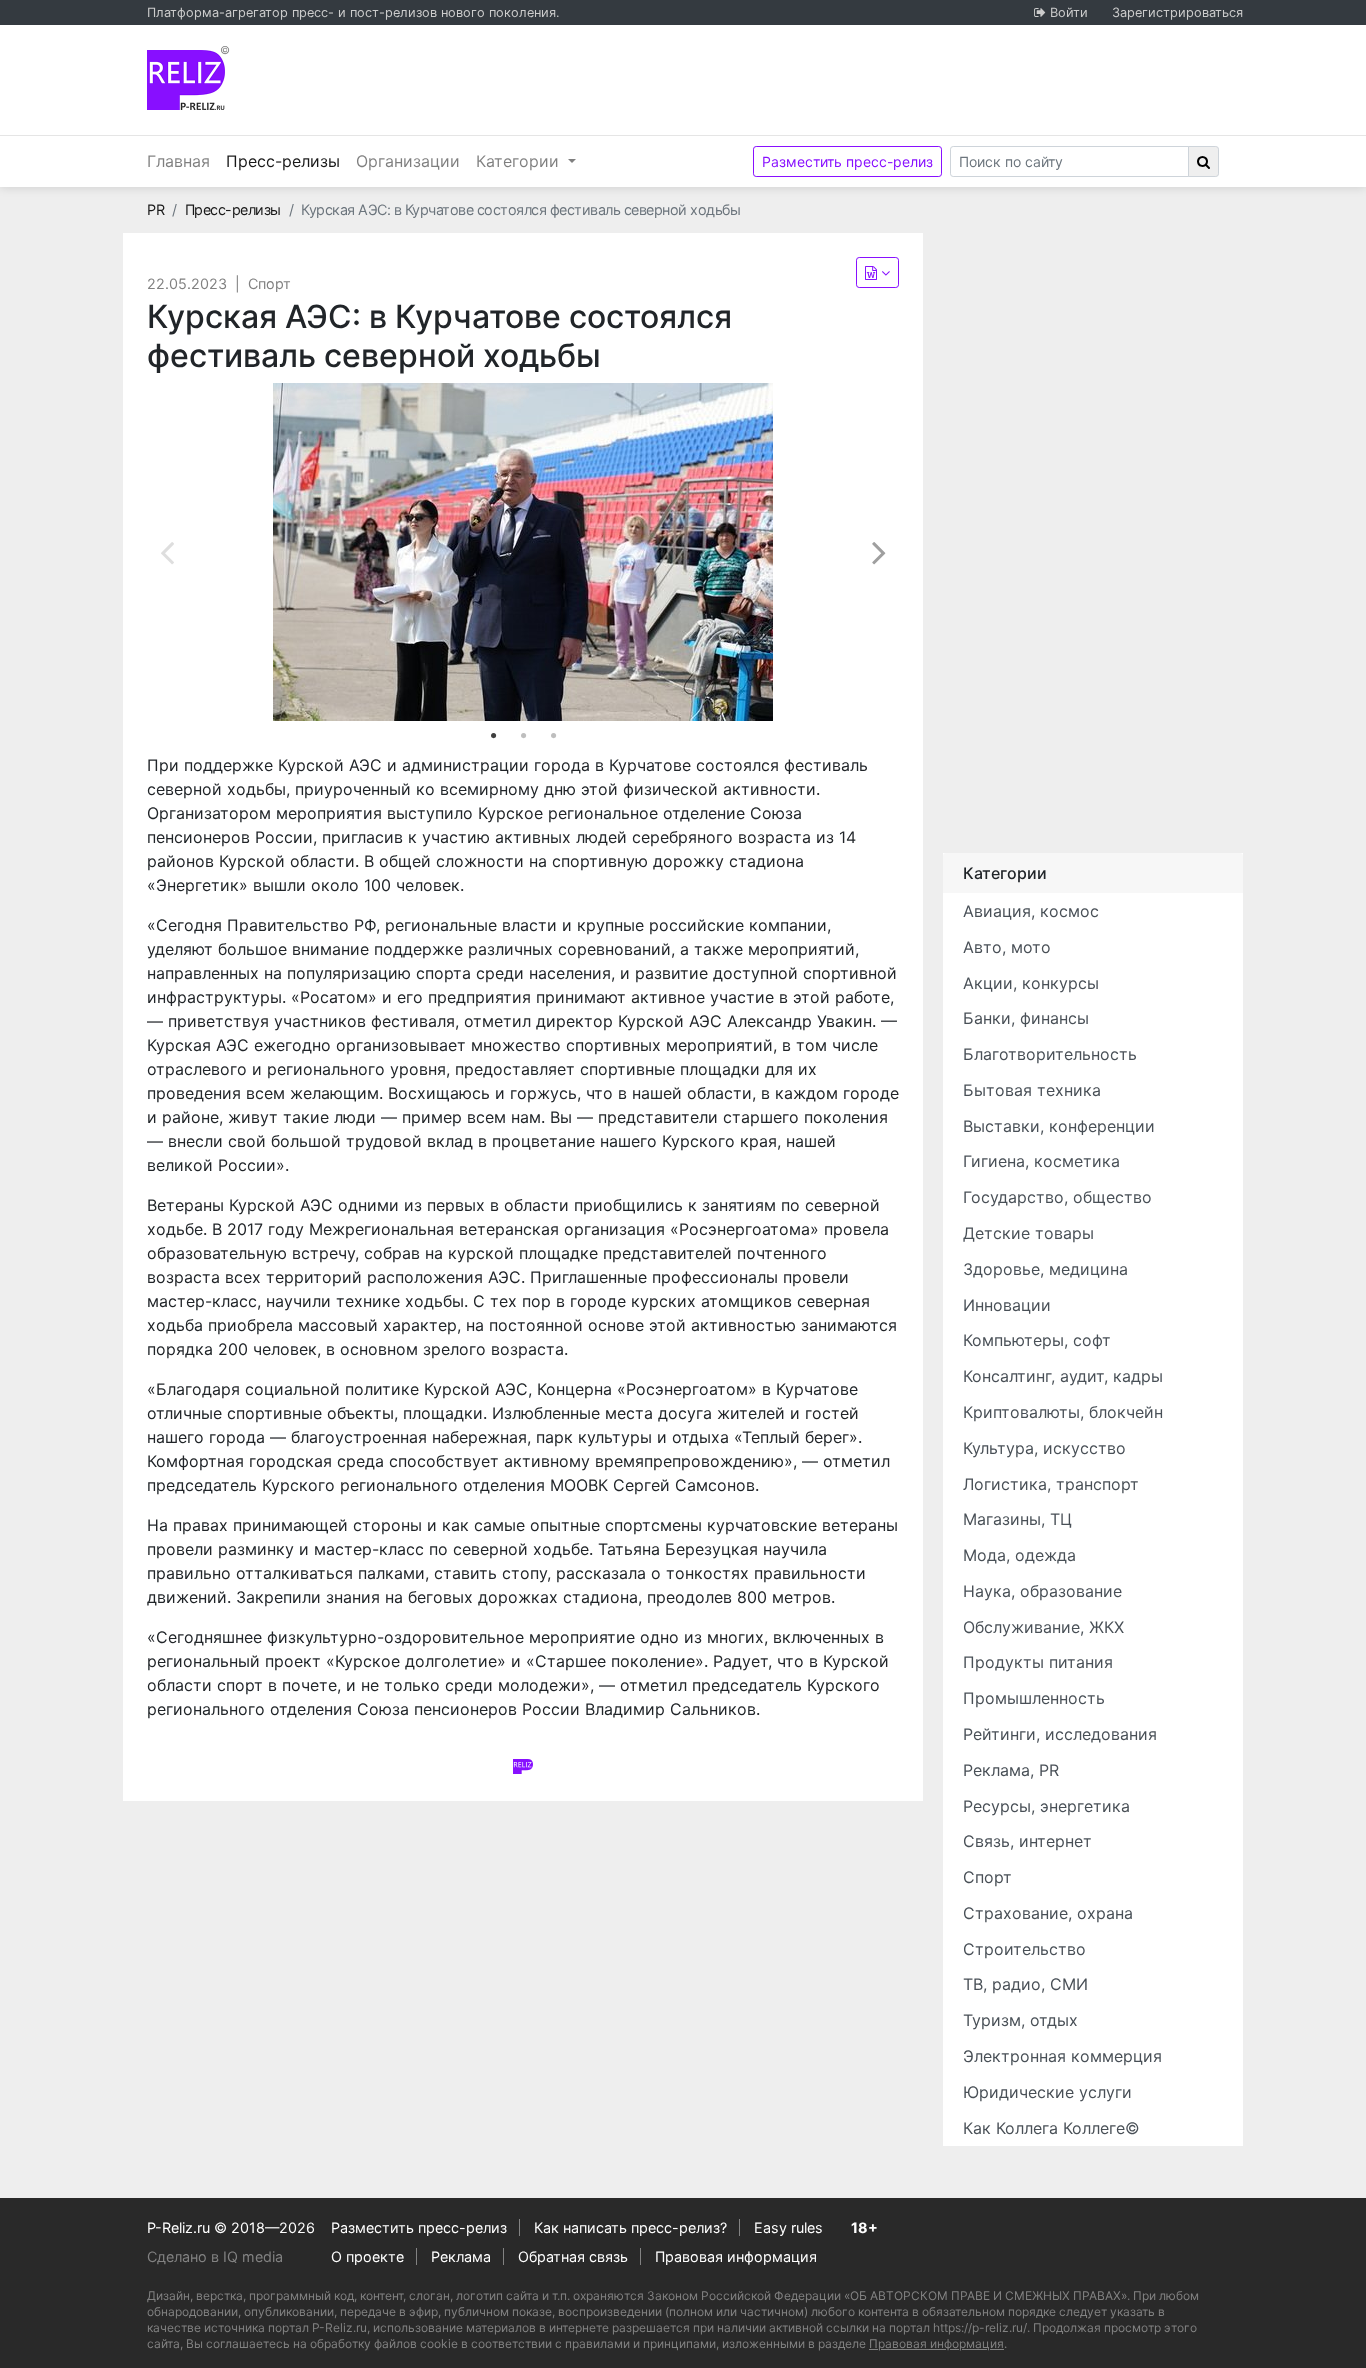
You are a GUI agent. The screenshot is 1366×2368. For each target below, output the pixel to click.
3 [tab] (553, 736)
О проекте (367, 2256)
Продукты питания (1038, 1662)
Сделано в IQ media (215, 2256)
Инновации (1007, 1305)
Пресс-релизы (287, 160)
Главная (178, 161)
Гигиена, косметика (1041, 1161)
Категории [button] (520, 161)
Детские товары (1028, 1233)
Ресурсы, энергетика (1046, 1806)
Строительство (1024, 1949)
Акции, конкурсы (1031, 983)
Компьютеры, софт (1037, 1340)
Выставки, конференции (1059, 1126)
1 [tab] (493, 736)
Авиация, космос (1031, 911)
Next (879, 552)
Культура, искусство (1044, 1448)
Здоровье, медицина (1045, 1269)
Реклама (461, 2256)
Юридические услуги (1047, 2092)
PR (155, 209)
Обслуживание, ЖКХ (1043, 1627)
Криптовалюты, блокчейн (1063, 1412)
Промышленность (1034, 1698)
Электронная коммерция (1062, 2056)
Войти (1069, 12)
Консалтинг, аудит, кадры (1063, 1376)
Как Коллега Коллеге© (1051, 2128)
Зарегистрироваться (1177, 12)
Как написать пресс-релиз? (630, 2227)
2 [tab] (523, 736)
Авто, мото (1007, 947)
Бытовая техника (1032, 1090)
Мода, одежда (1019, 1555)
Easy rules (788, 2227)
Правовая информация (736, 2256)
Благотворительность (1050, 1054)
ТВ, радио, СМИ (1025, 1984)
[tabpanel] (523, 552)
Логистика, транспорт (1051, 1484)
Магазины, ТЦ (1017, 1519)
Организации (408, 161)
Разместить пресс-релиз (847, 161)
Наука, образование (1042, 1591)
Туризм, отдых (1020, 2020)
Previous (167, 552)
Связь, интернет (1027, 1841)
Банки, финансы (1026, 1018)
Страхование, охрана (1048, 1913)
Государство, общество (1057, 1197)
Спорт (269, 283)
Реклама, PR (1011, 1770)
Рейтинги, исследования (1060, 1734)
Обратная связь (573, 2256)
